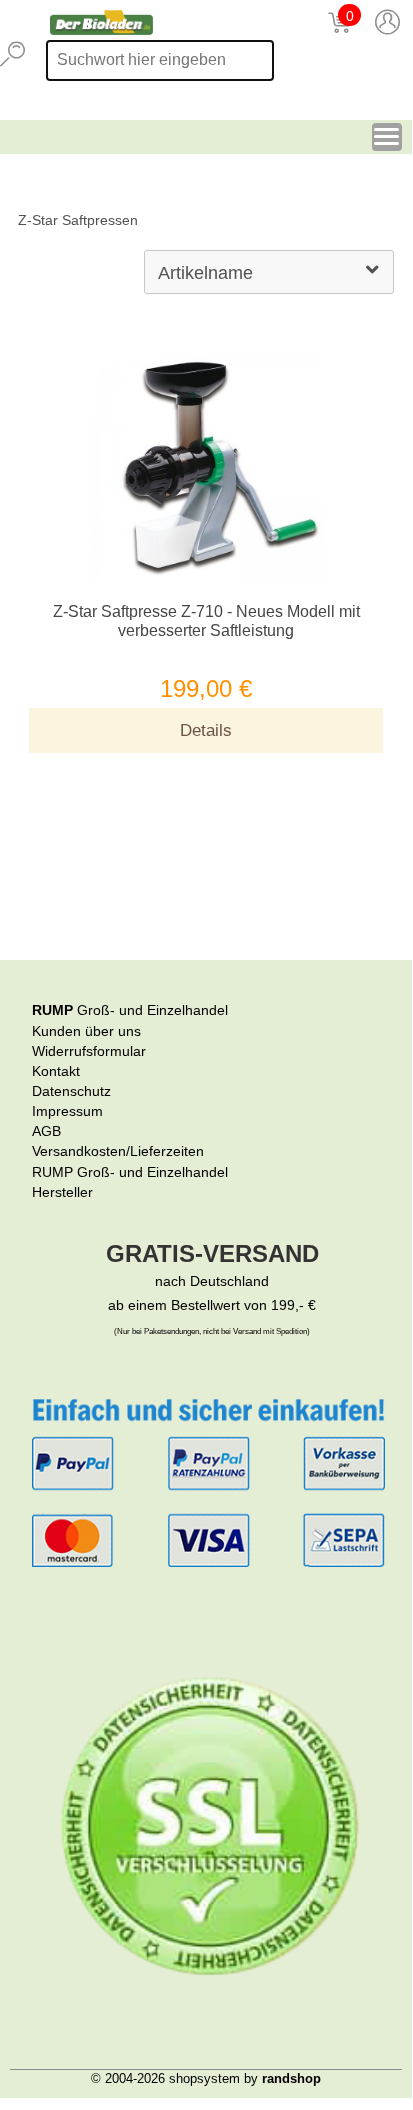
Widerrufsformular (89, 1051)
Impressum (67, 1111)
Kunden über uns (86, 1031)
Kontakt (56, 1071)
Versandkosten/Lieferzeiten (118, 1151)
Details (206, 730)
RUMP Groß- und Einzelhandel (130, 1172)
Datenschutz (71, 1091)
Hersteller (62, 1192)
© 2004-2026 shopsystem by (206, 2078)
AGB (46, 1131)
